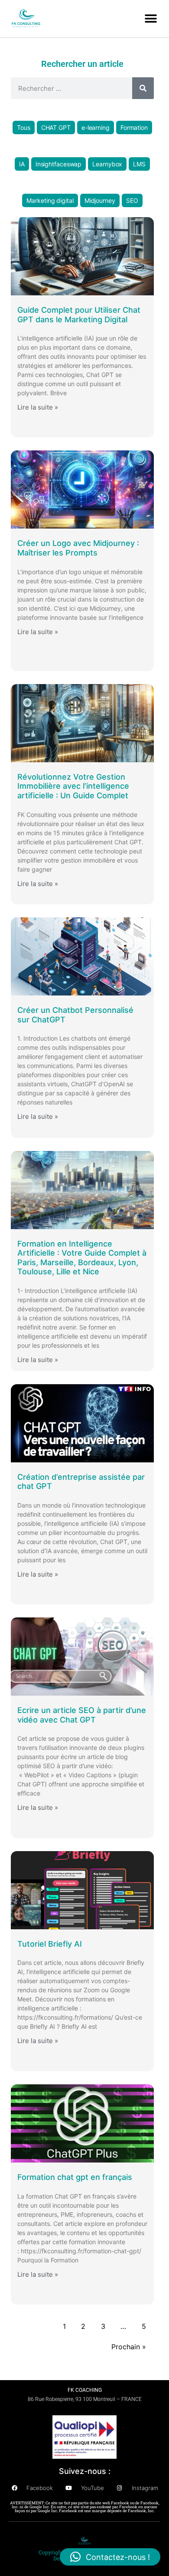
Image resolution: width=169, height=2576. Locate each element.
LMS (139, 164)
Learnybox (107, 164)
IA (22, 164)
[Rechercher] (143, 88)
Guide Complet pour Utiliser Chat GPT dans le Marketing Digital (79, 315)
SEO (132, 200)
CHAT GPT (56, 127)
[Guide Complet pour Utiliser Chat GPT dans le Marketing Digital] (82, 256)
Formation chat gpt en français (75, 2177)
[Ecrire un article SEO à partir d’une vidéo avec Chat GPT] (82, 1657)
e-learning (96, 127)
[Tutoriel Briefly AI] (82, 1890)
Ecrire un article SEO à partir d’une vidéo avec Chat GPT (82, 1715)
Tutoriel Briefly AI (50, 1944)
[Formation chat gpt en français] (82, 2123)
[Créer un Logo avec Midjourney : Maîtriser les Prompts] (82, 489)
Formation (134, 127)
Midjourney (100, 200)
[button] (151, 18)
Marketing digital (50, 200)
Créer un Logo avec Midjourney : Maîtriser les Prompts (78, 548)
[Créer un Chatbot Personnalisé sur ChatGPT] (82, 956)
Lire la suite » (38, 407)
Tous (24, 127)
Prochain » (129, 2347)
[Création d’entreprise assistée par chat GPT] (82, 1423)
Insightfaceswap (59, 164)
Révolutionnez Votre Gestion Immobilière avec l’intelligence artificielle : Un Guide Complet (73, 786)
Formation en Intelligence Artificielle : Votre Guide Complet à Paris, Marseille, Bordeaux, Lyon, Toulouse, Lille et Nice (82, 1258)
